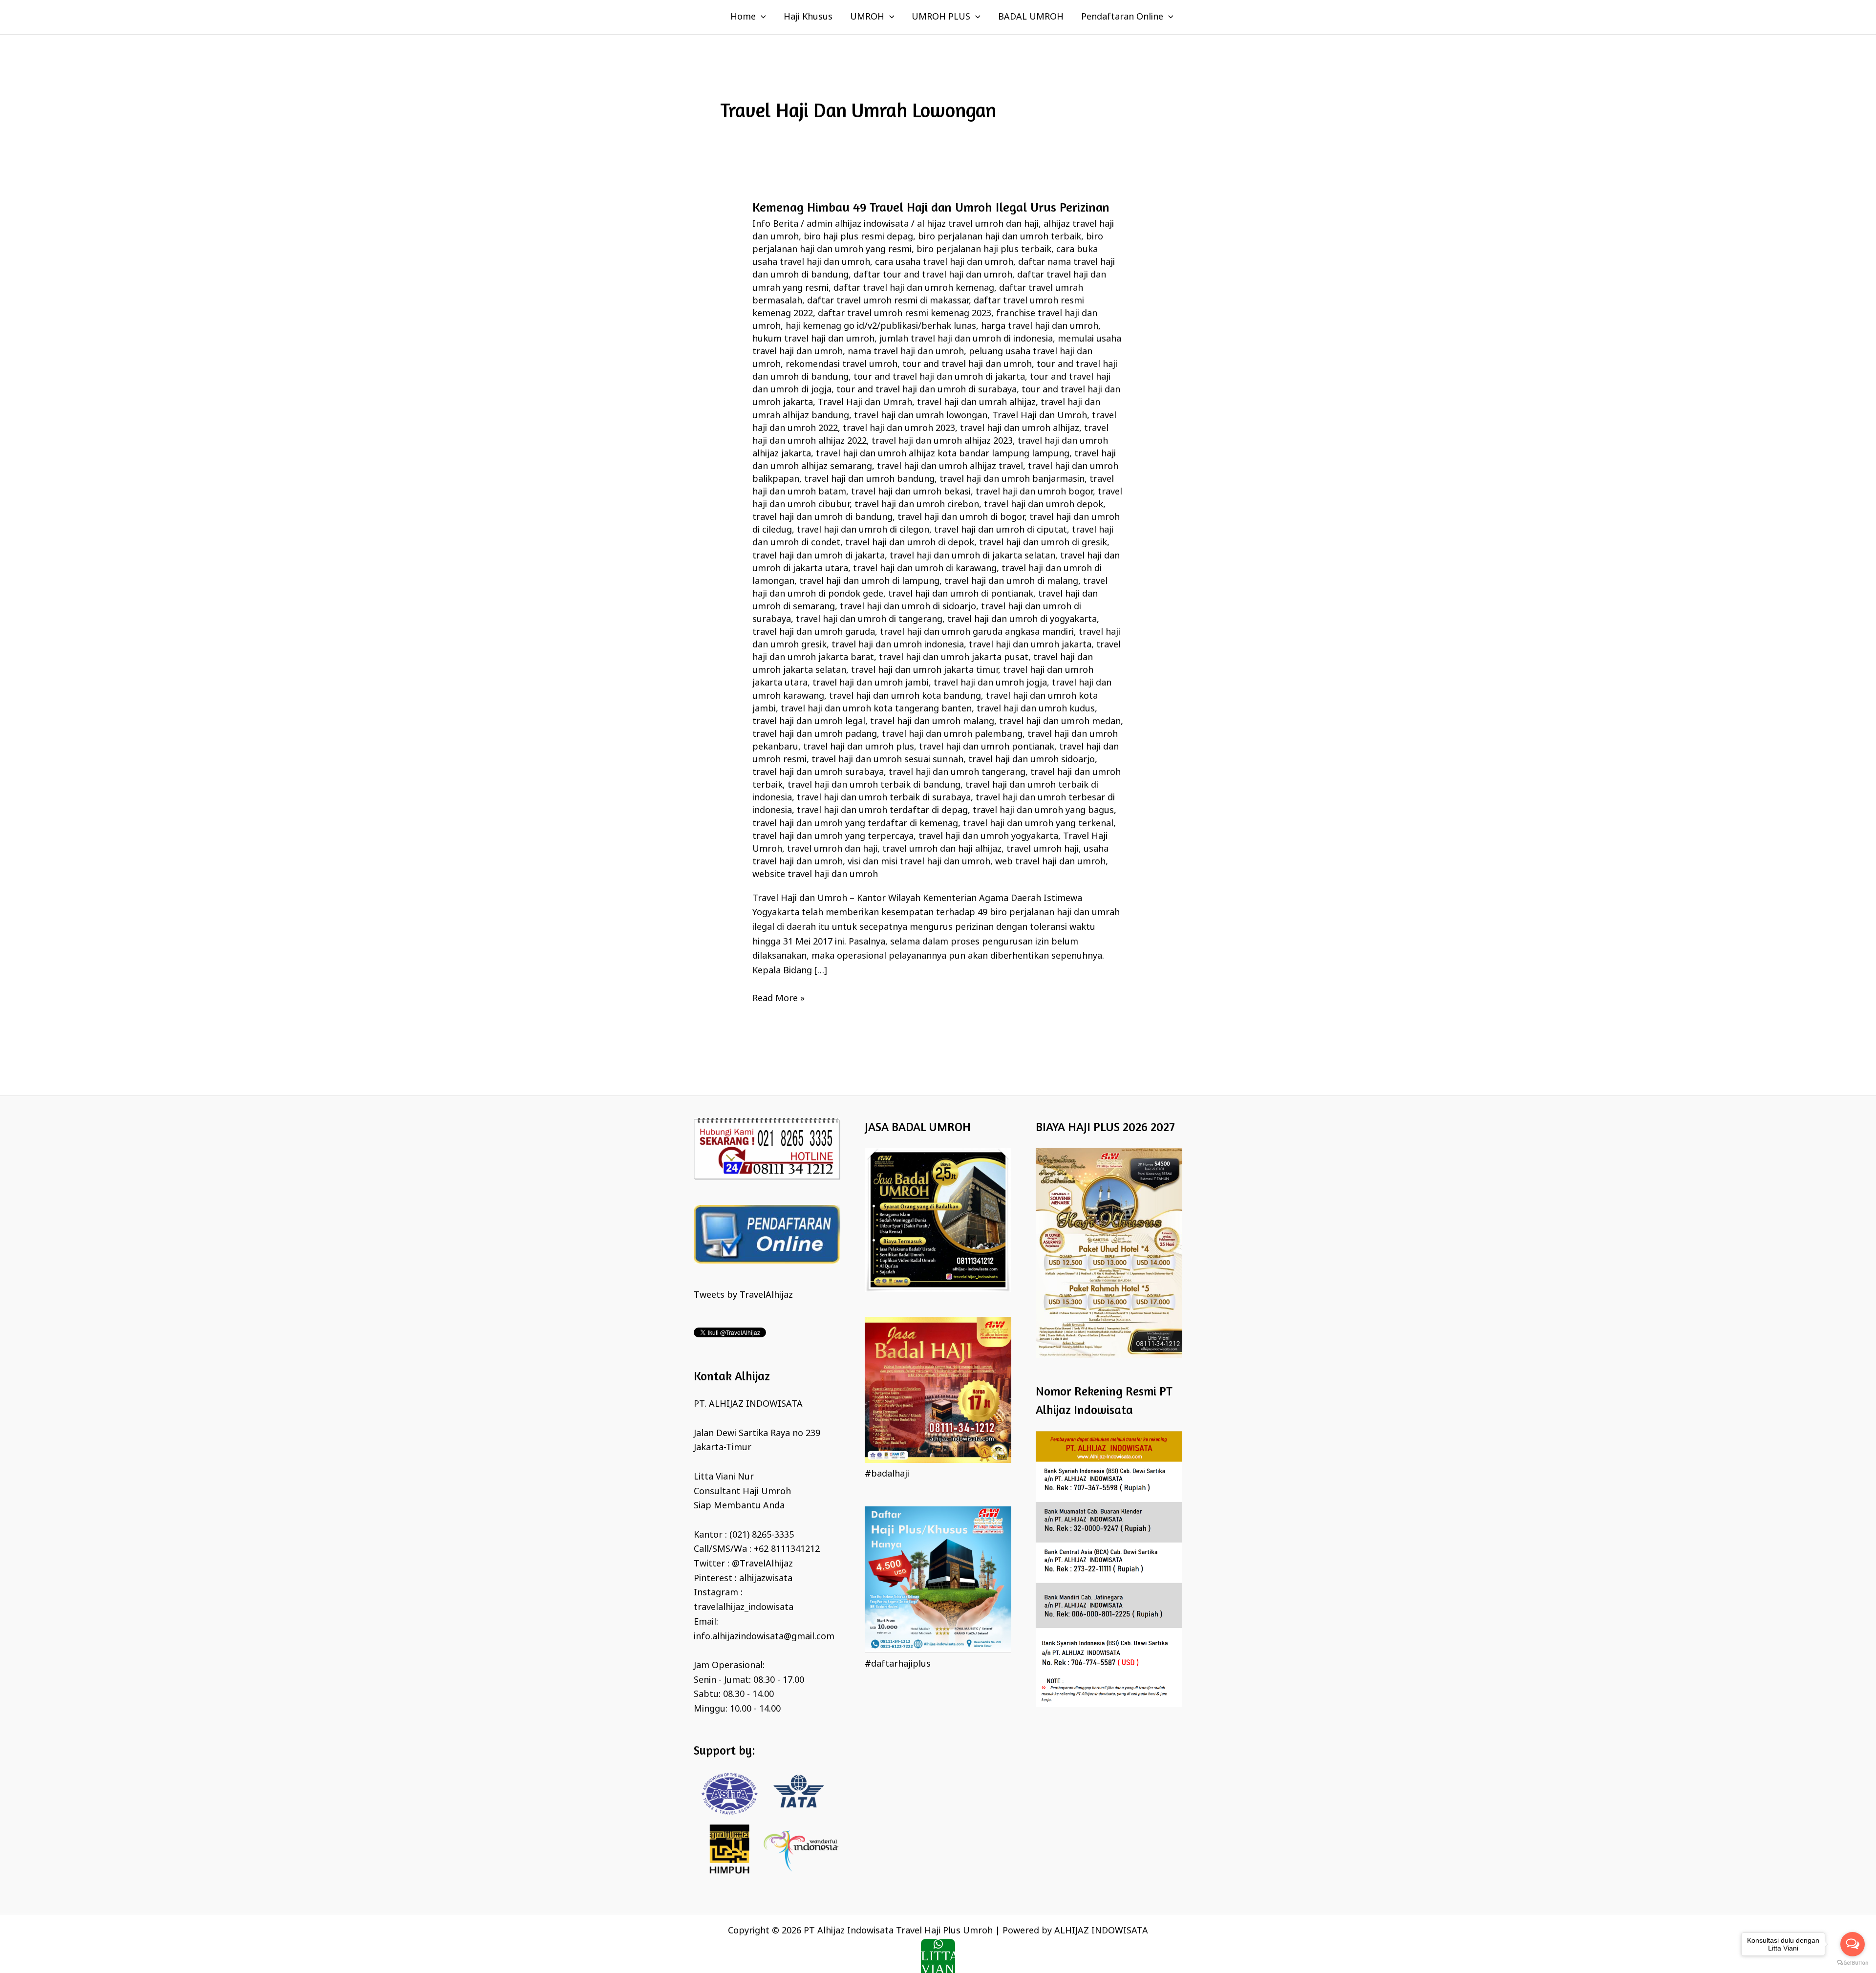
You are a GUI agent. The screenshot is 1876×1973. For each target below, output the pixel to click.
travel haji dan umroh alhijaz (1020, 429)
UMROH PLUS (941, 17)
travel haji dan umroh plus (859, 747)
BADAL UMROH (1031, 17)
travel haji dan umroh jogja (990, 683)
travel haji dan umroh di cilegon (863, 530)
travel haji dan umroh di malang (1011, 581)
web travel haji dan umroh (1050, 862)
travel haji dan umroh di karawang (925, 569)
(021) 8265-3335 (762, 1535)
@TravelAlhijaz (762, 1564)
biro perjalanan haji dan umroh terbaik (1000, 237)
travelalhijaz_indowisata (744, 1608)
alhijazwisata (766, 1579)
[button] (761, 17)
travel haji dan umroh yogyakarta (988, 836)
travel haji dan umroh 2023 (899, 429)
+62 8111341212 (787, 1549)
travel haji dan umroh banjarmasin (1012, 479)
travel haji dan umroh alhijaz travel (950, 467)
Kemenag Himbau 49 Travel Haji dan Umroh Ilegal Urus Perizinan (931, 207)
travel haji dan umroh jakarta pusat (954, 658)
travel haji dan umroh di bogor (961, 517)
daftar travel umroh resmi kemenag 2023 (905, 314)
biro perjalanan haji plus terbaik (984, 250)
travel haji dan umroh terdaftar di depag (882, 811)
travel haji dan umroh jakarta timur (925, 670)
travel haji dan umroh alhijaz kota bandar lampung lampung (943, 454)
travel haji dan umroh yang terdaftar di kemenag (855, 824)
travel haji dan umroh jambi (871, 683)
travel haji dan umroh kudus (1036, 709)
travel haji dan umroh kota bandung (905, 696)
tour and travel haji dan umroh (967, 365)
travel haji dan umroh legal (809, 722)
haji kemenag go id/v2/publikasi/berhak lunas (881, 326)
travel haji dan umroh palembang (952, 734)
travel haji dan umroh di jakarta (819, 556)
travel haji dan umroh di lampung (869, 581)
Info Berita (775, 224)
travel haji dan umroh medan (1060, 722)
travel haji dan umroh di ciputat (1001, 530)
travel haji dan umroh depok (1044, 505)
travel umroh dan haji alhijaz (942, 849)
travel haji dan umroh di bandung (822, 517)
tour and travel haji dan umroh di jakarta (939, 377)
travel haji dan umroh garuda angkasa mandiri (977, 632)
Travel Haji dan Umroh (1040, 416)
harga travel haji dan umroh (1040, 326)
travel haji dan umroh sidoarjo (1032, 760)
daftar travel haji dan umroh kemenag (914, 288)
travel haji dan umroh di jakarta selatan (972, 556)
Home (743, 17)
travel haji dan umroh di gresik (1043, 543)
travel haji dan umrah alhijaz (976, 403)
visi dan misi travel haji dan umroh (919, 862)
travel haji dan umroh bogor (1034, 492)
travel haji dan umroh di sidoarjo (908, 607)
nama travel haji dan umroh (906, 352)
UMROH (867, 17)
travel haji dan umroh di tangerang (869, 620)
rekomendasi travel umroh (842, 365)
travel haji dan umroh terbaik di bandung (874, 785)
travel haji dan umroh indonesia (898, 645)
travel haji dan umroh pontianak (987, 747)
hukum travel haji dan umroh (813, 339)
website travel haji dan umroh (815, 875)
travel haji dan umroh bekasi (911, 492)
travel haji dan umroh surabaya (818, 772)
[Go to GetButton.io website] (1853, 1963)
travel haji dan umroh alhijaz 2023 (942, 441)
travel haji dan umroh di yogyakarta (1022, 620)
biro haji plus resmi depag (858, 237)
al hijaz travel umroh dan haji (978, 224)
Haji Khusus (808, 17)
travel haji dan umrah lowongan (921, 416)
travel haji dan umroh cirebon (917, 505)
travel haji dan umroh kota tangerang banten (876, 709)
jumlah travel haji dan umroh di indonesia (966, 339)
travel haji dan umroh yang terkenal (1038, 824)
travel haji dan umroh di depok (910, 543)
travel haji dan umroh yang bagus (1043, 811)
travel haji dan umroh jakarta (1030, 645)
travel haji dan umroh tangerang (957, 772)
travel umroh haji (1043, 849)
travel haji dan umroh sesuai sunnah (887, 760)
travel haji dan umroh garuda (814, 632)
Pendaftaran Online (1122, 17)
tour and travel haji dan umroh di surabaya (927, 390)
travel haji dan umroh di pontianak (961, 594)
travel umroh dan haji (832, 849)
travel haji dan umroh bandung (869, 479)
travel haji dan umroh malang (932, 722)
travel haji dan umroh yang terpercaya (833, 836)
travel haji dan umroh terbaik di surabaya (884, 798)
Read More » (778, 998)
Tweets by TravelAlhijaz (743, 1295)
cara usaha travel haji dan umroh (944, 262)
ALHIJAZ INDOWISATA (1101, 1931)
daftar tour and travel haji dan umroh (933, 275)
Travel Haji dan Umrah (865, 403)
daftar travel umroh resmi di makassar (888, 301)
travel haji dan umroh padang (815, 734)
